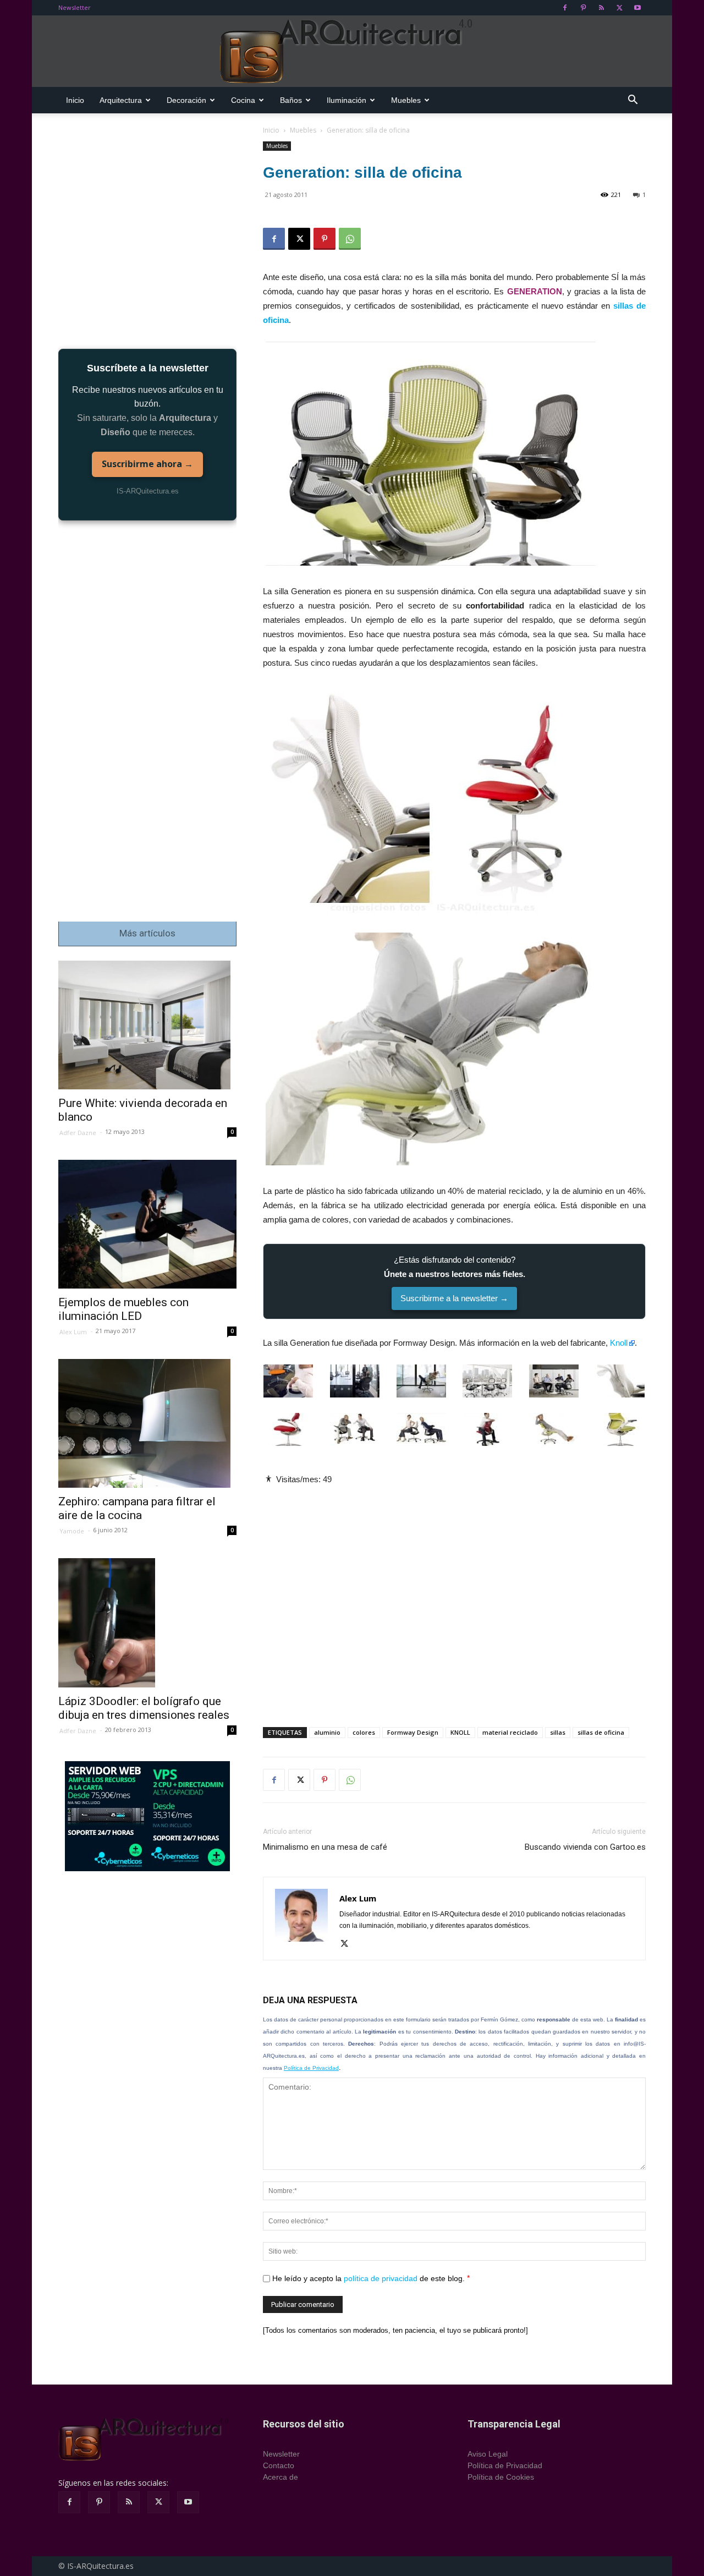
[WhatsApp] (350, 239)
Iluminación (346, 100)
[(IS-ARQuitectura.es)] (352, 52)
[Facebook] (565, 8)
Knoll (619, 1343)
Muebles (406, 100)
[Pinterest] (583, 8)
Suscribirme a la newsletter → (454, 1298)
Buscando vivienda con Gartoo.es (585, 1847)
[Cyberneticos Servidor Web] (147, 1816)
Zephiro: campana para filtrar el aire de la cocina (137, 1508)
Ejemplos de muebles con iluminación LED (123, 1309)
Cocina (243, 100)
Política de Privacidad (311, 2068)
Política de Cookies (501, 2477)
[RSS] (601, 8)
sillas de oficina (601, 1732)
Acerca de (280, 2477)
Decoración (186, 100)
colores (364, 1732)
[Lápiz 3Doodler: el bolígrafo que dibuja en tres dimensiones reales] (147, 1623)
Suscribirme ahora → (147, 464)
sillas (558, 1732)
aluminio (327, 1732)
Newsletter (75, 7)
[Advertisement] (454, 1597)
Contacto (279, 2465)
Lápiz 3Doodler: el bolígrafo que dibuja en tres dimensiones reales (144, 1708)
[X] (619, 8)
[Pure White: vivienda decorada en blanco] (147, 1025)
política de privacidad (381, 2278)
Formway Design (413, 1732)
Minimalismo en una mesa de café (325, 1847)
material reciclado (510, 1732)
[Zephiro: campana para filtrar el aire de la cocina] (147, 1424)
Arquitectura (121, 100)
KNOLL (460, 1732)
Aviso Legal (488, 2454)
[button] (632, 101)
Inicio (75, 100)
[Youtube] (637, 8)
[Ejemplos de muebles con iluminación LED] (147, 1224)
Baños (291, 100)
